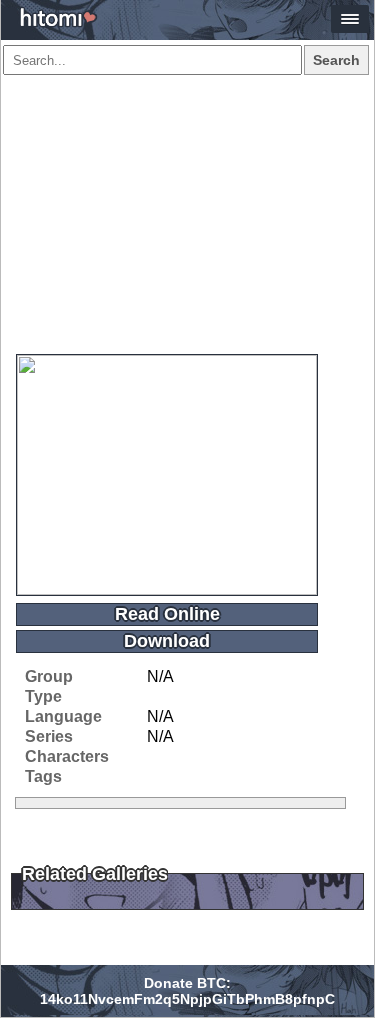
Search (336, 60)
